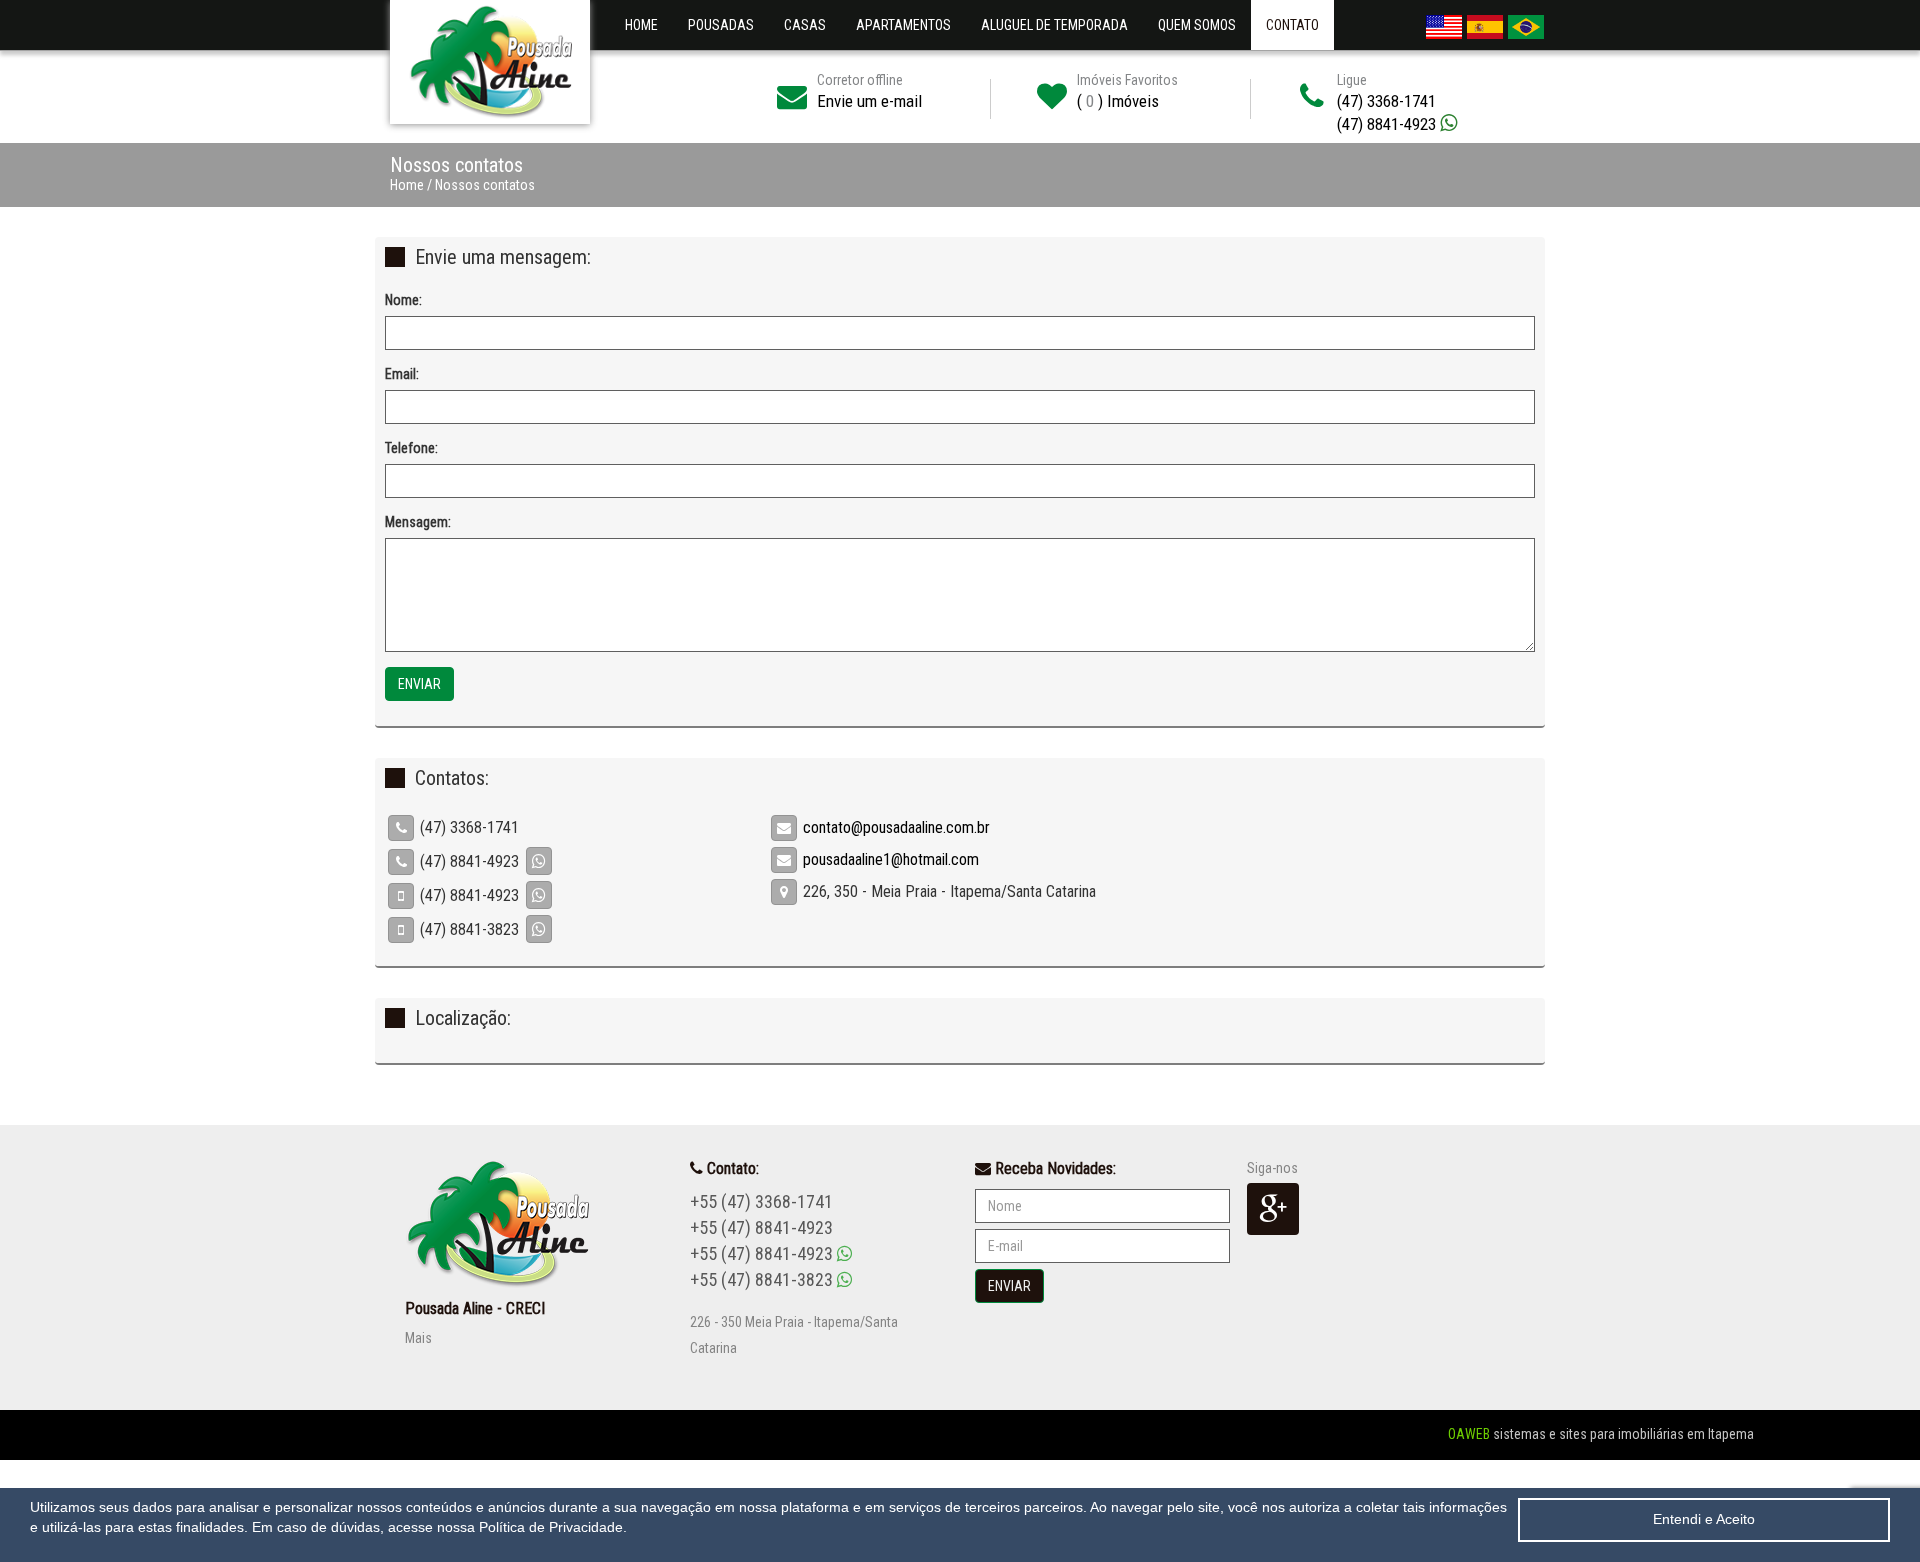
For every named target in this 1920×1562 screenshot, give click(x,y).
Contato (1292, 25)
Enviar (419, 684)
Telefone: (411, 448)
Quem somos (1204, 24)
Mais (418, 1338)
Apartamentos (903, 25)
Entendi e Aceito (1704, 1519)
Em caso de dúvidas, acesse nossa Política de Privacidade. (439, 1527)
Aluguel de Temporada (1054, 25)
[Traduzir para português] (1526, 22)
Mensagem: (418, 522)
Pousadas (721, 25)
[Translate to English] (1444, 22)
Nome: (403, 300)
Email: (402, 374)
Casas (805, 25)
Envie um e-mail (869, 101)
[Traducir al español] (1485, 22)
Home (641, 25)
